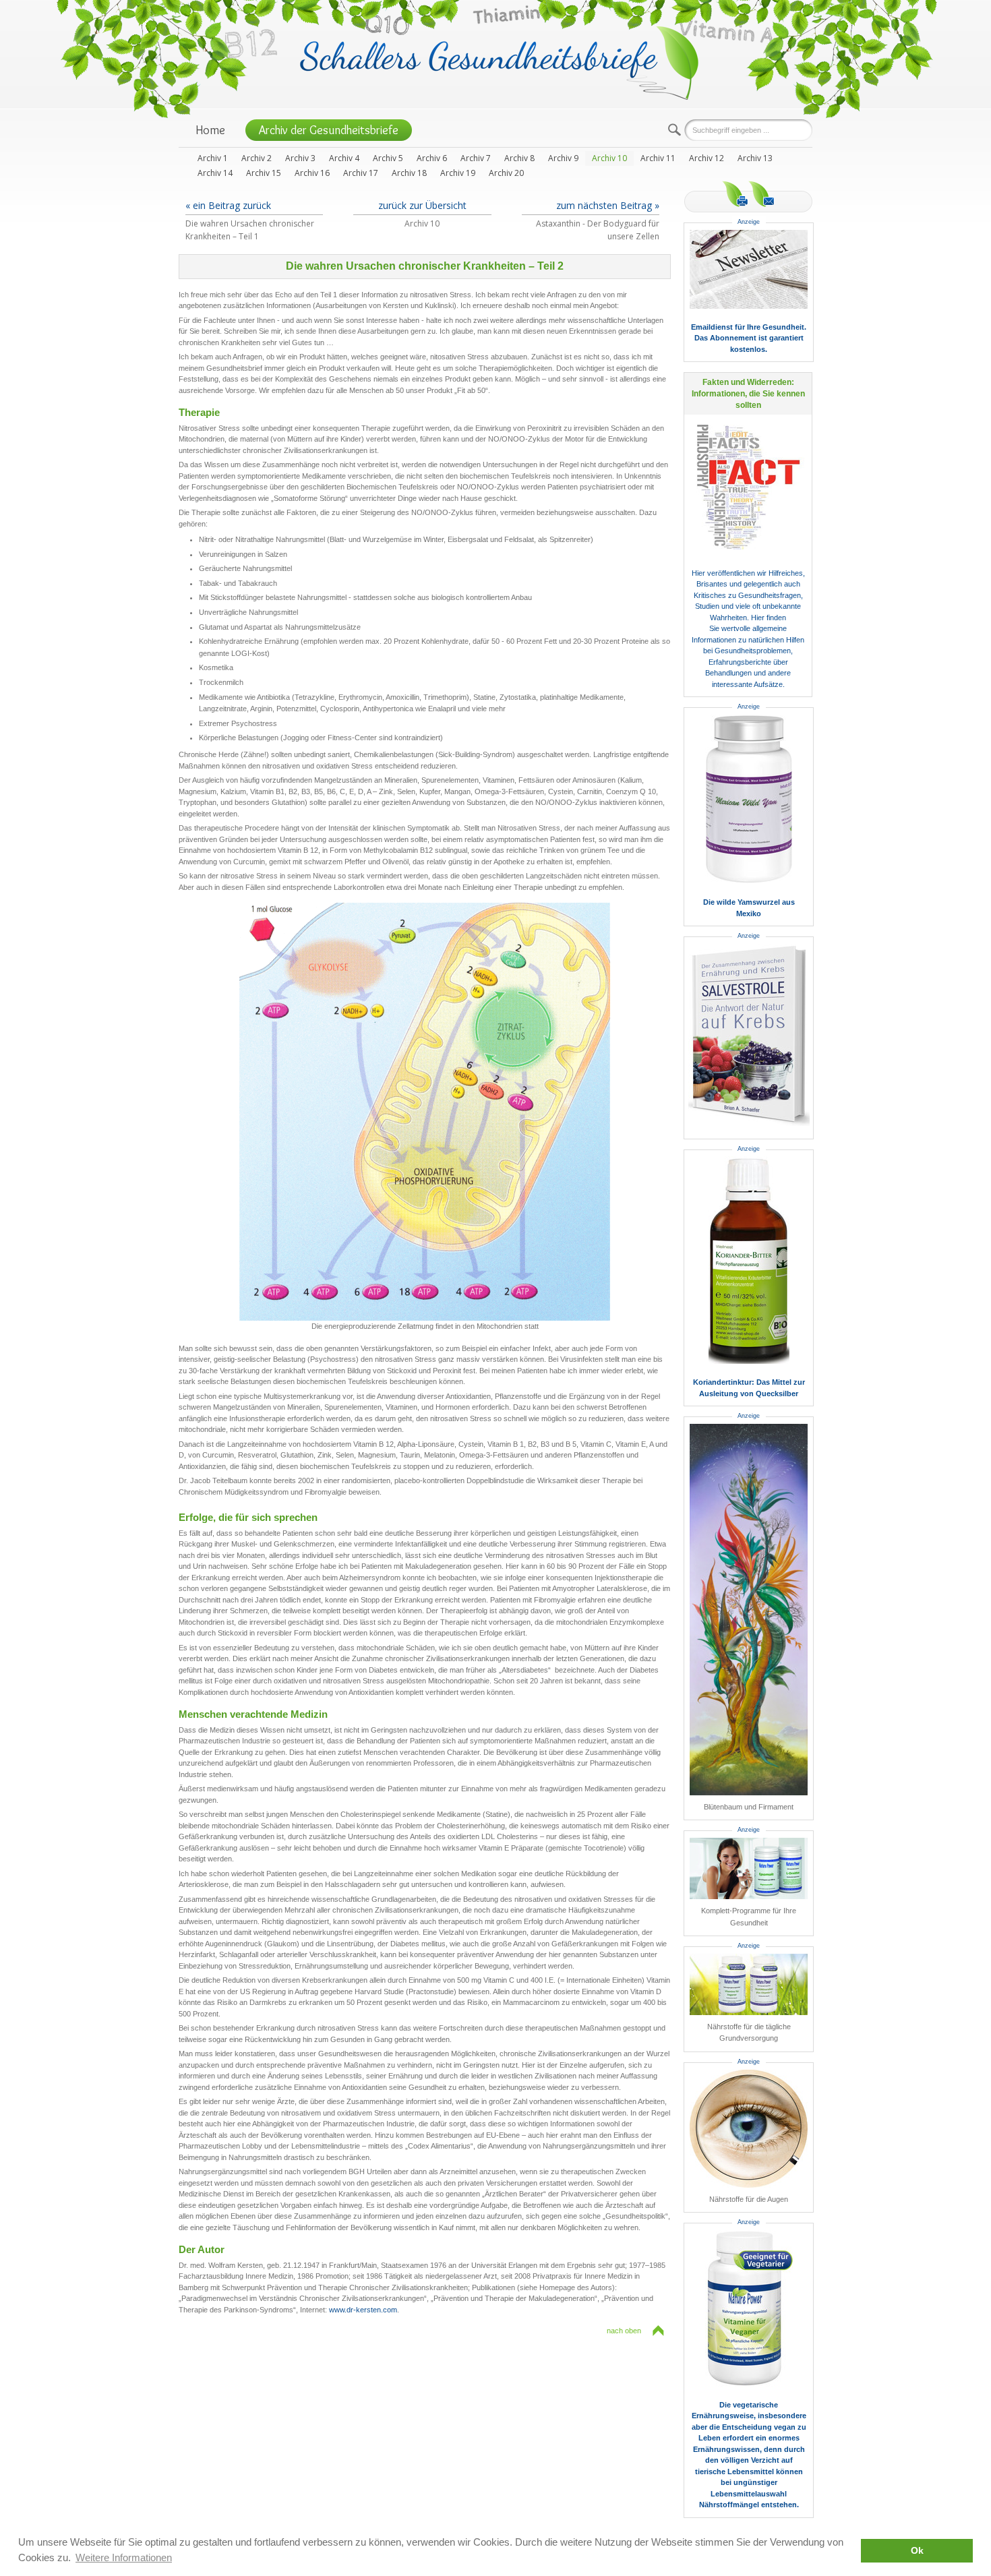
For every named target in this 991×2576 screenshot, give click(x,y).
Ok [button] (917, 2551)
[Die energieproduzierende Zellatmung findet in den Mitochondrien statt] (425, 1112)
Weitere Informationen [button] (124, 2557)
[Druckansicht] (735, 194)
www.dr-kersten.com (363, 2310)
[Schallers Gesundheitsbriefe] (499, 62)
